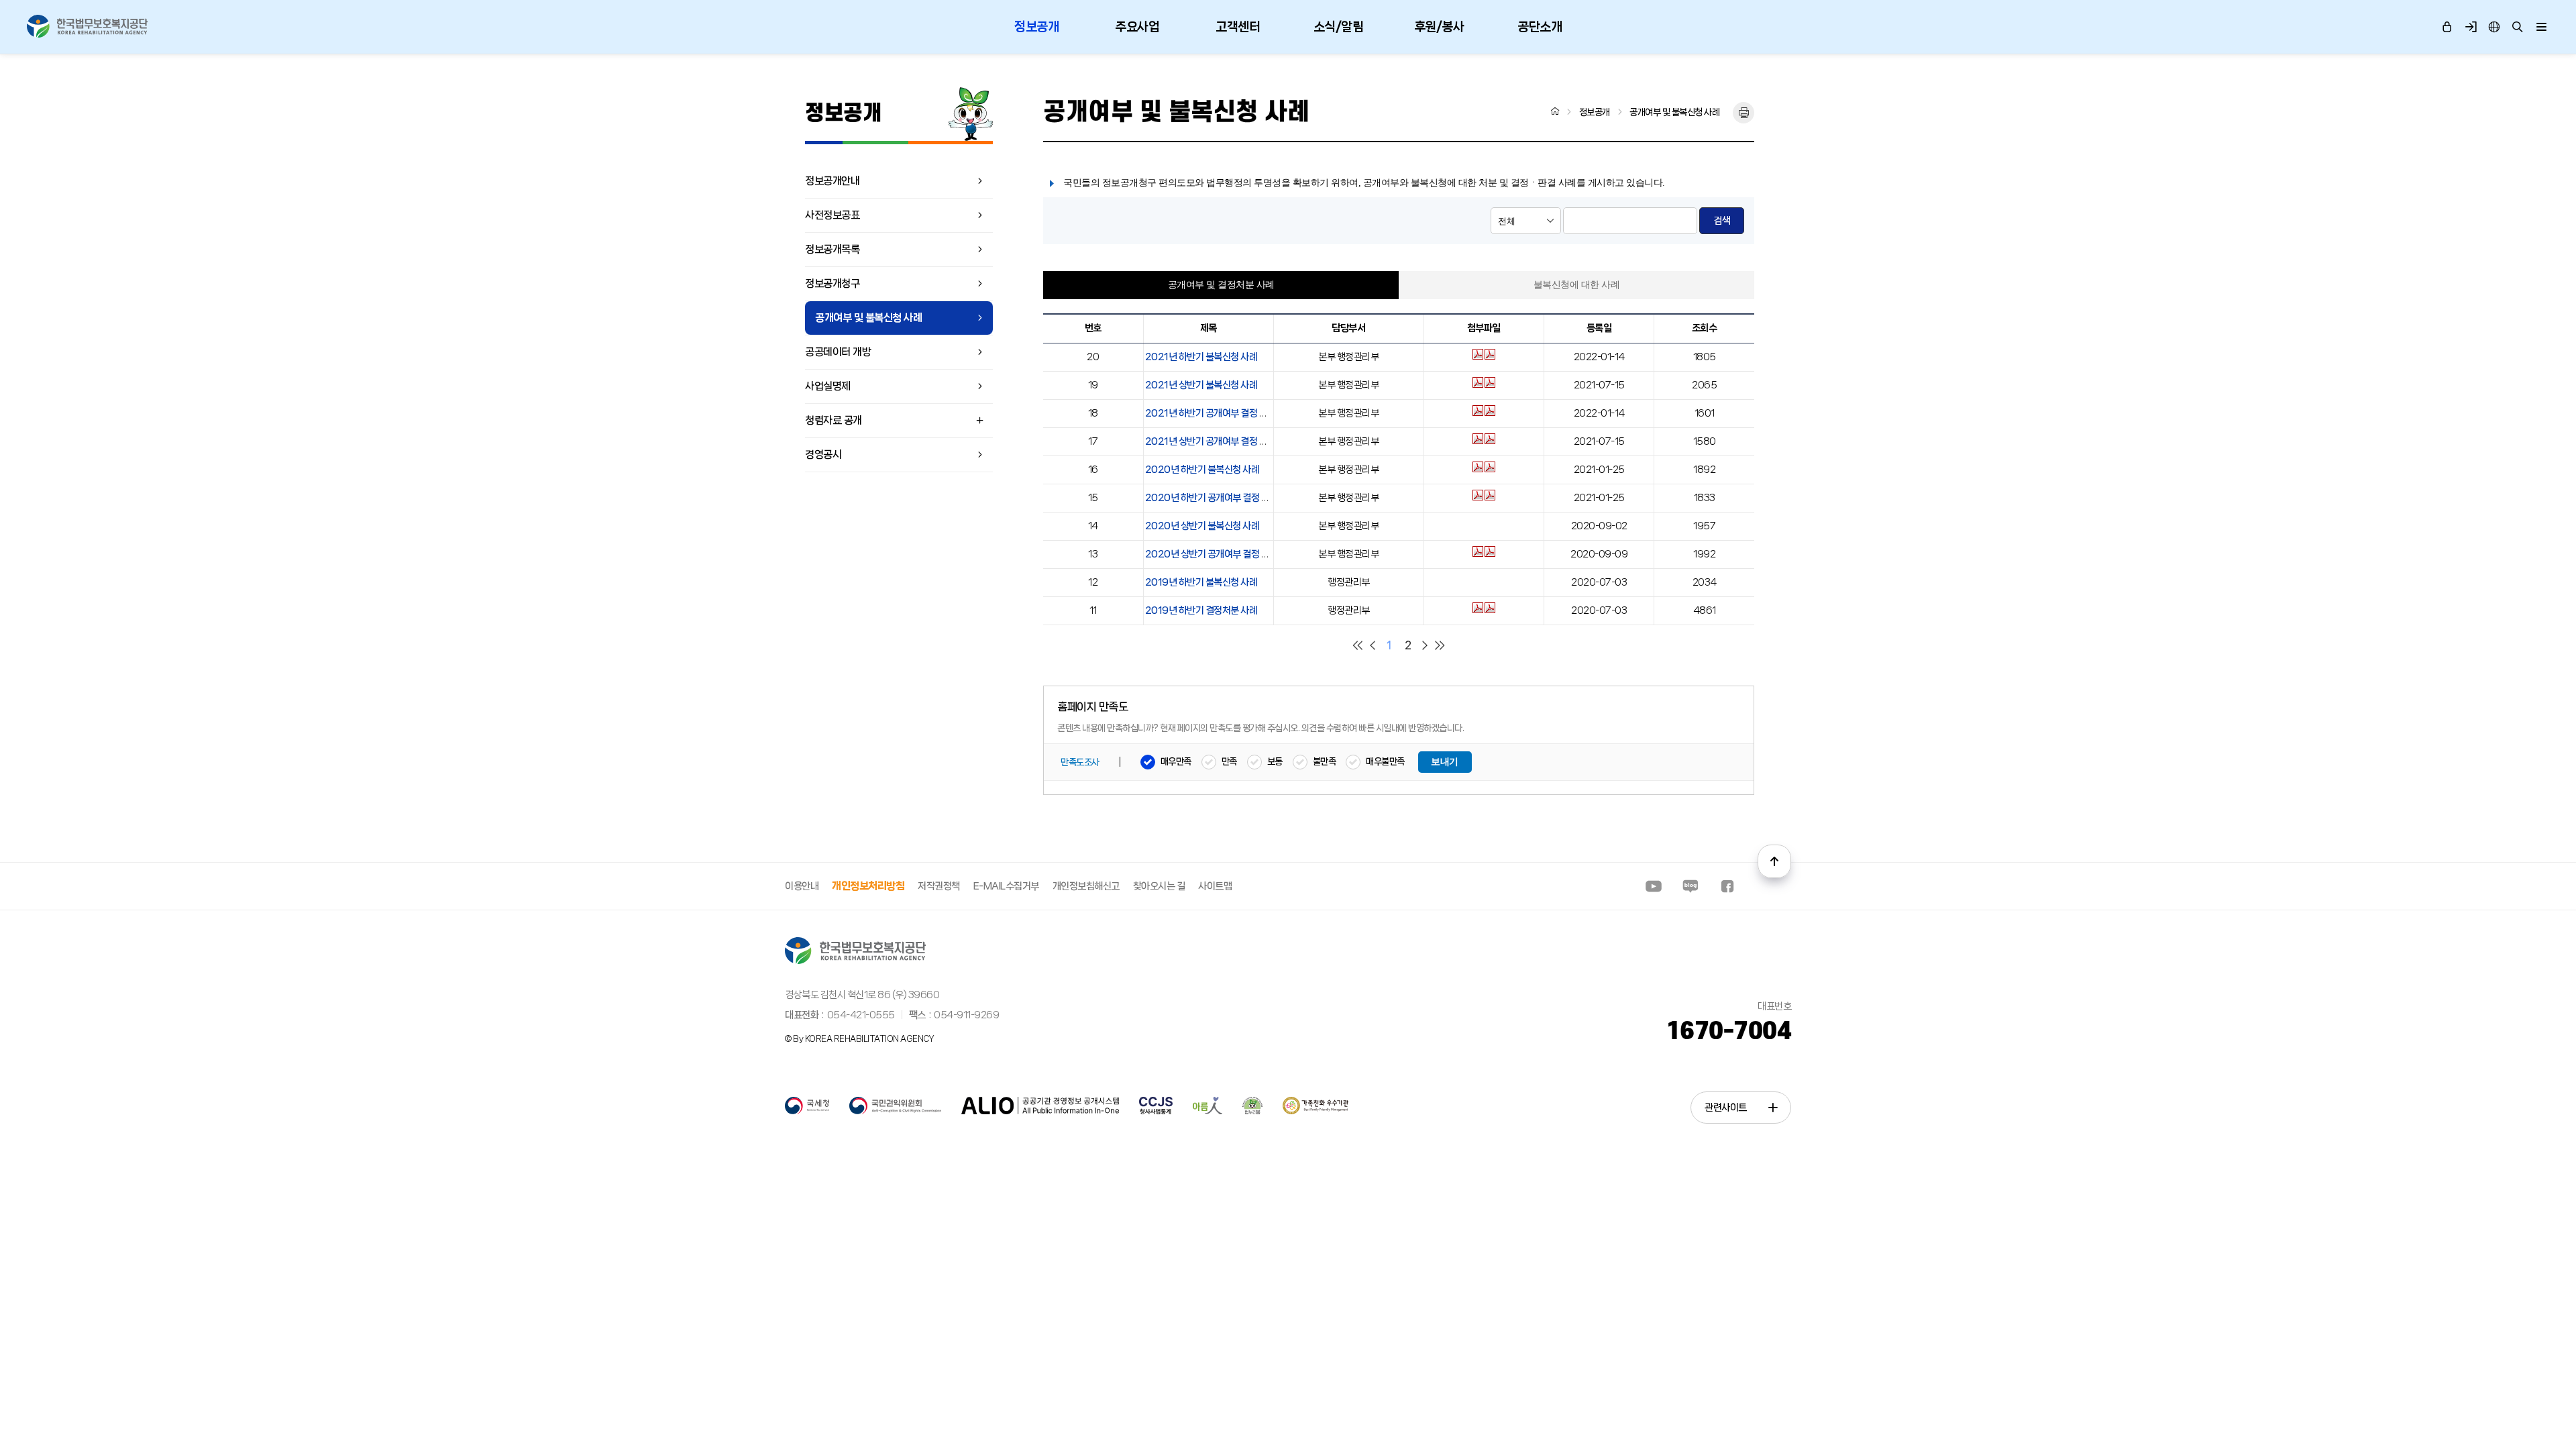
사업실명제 (828, 386)
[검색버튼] (2517, 27)
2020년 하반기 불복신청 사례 (1202, 470)
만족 (1229, 761)
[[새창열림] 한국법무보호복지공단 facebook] (1727, 886)
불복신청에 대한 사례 (1577, 285)
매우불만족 (1385, 761)
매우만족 (1176, 761)
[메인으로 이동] (87, 26)
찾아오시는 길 (1159, 886)
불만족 (1325, 761)
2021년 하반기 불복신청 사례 (1201, 357)
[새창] (1479, 357)
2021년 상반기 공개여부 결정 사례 (1211, 441)
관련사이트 (1726, 1108)
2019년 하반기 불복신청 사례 (1201, 582)
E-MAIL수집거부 (1006, 886)
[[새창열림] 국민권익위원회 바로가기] (895, 1112)
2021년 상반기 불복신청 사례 (1201, 385)
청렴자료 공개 (834, 420)
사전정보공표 (832, 215)
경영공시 (823, 454)
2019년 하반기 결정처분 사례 (1201, 610)
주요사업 (1137, 27)
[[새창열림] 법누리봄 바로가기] (1252, 1112)
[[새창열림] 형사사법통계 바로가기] (1156, 1112)
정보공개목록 (832, 249)
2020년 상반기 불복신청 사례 (1202, 526)
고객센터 (1238, 27)
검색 (1722, 221)
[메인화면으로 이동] (1555, 111)
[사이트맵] (2541, 27)
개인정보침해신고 (1086, 886)
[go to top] (1774, 861)
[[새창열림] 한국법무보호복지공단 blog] (1690, 886)
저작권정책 (939, 886)
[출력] (1743, 113)
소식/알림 (1339, 27)
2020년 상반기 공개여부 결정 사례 (1212, 554)
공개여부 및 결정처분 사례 (1221, 285)
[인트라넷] (2494, 27)
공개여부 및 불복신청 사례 (868, 318)
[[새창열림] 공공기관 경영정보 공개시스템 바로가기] (1040, 1112)
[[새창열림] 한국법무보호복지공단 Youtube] (1654, 886)
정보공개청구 (832, 283)
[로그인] (2447, 27)
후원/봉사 (1439, 27)
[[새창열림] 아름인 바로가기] (1207, 1112)
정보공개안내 (832, 181)
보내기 (1445, 762)
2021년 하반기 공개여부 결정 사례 (1211, 413)
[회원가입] (2470, 27)
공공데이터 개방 (838, 352)
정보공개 (1036, 27)
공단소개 (1540, 27)
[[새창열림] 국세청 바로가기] (807, 1112)
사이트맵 (1215, 886)
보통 (1275, 761)
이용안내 (802, 886)
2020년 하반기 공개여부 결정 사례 (1212, 498)
